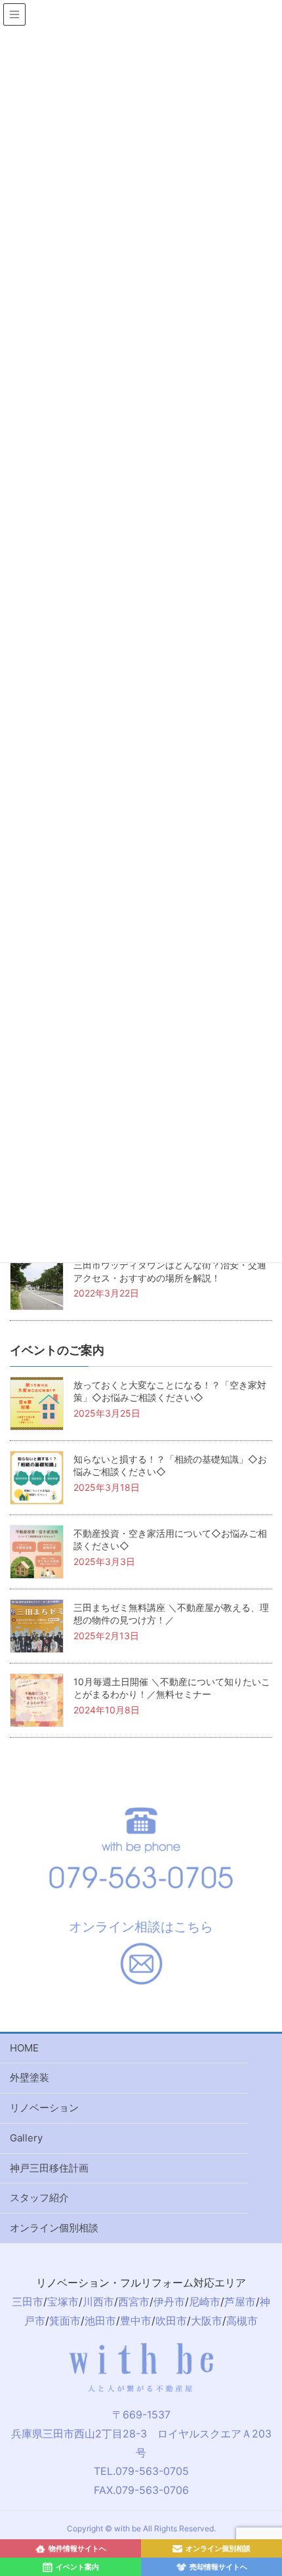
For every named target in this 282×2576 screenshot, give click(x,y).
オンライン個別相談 (54, 2228)
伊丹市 (169, 2302)
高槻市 (242, 2321)
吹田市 (171, 2321)
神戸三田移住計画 (49, 2168)
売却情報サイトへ (218, 2567)
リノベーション (44, 2108)
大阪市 (207, 2321)
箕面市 (65, 2321)
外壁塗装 (30, 2077)
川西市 (98, 2302)
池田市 (100, 2321)
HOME (24, 2048)
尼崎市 (205, 2302)
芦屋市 (240, 2302)
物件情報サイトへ (77, 2548)
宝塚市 (63, 2302)
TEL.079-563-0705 (141, 2471)
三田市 (28, 2302)
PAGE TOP (276, 2392)
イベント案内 (77, 2567)
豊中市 (136, 2321)
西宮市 (134, 2302)
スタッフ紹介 (39, 2198)
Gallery (26, 2138)
